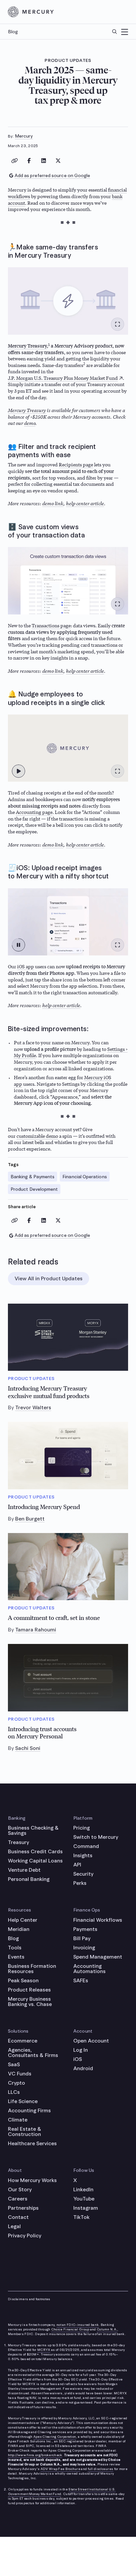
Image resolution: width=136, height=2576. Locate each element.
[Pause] (18, 945)
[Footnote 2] (84, 365)
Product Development (34, 1189)
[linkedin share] (44, 161)
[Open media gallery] (118, 324)
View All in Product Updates (49, 1278)
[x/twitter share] (58, 161)
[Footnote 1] (49, 346)
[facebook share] (29, 161)
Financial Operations (85, 1177)
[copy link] (15, 161)
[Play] (18, 771)
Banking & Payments (33, 1177)
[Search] (115, 32)
